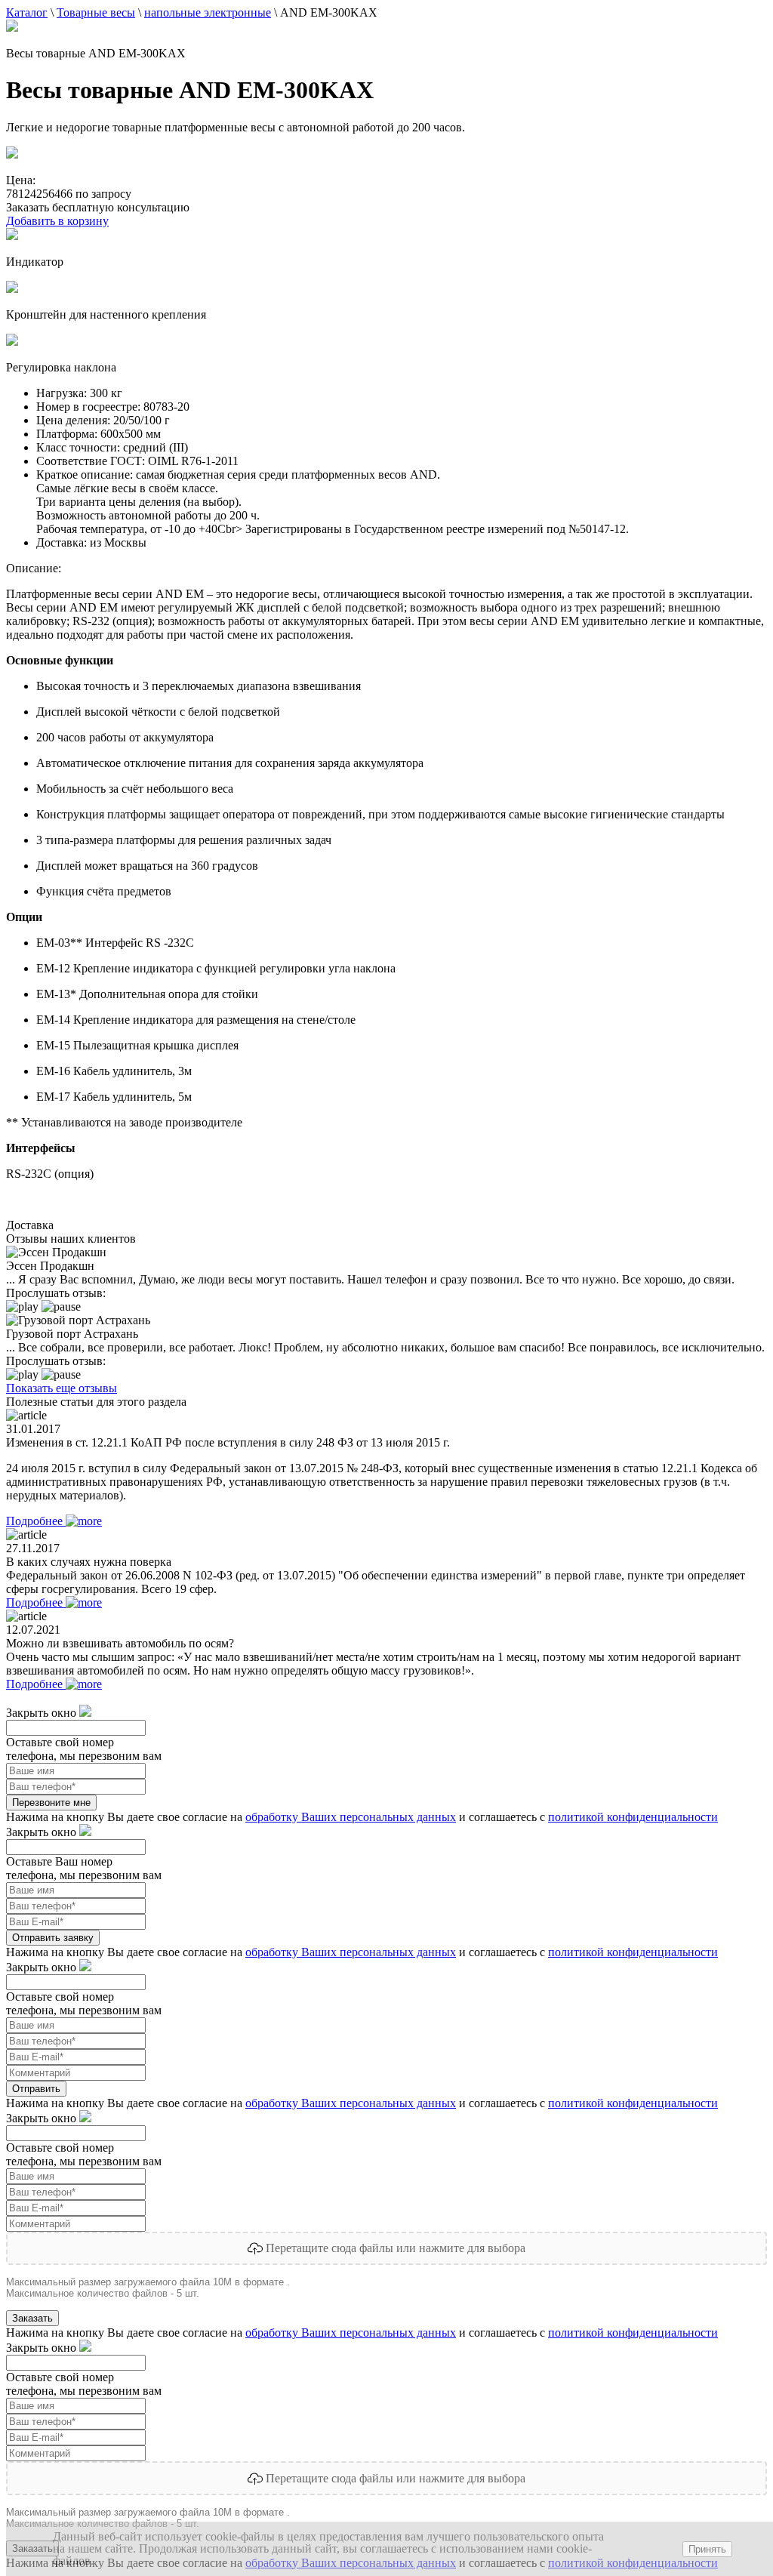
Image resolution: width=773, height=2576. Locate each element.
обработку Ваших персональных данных (351, 1817)
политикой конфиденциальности (633, 1817)
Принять (707, 2549)
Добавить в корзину (57, 221)
